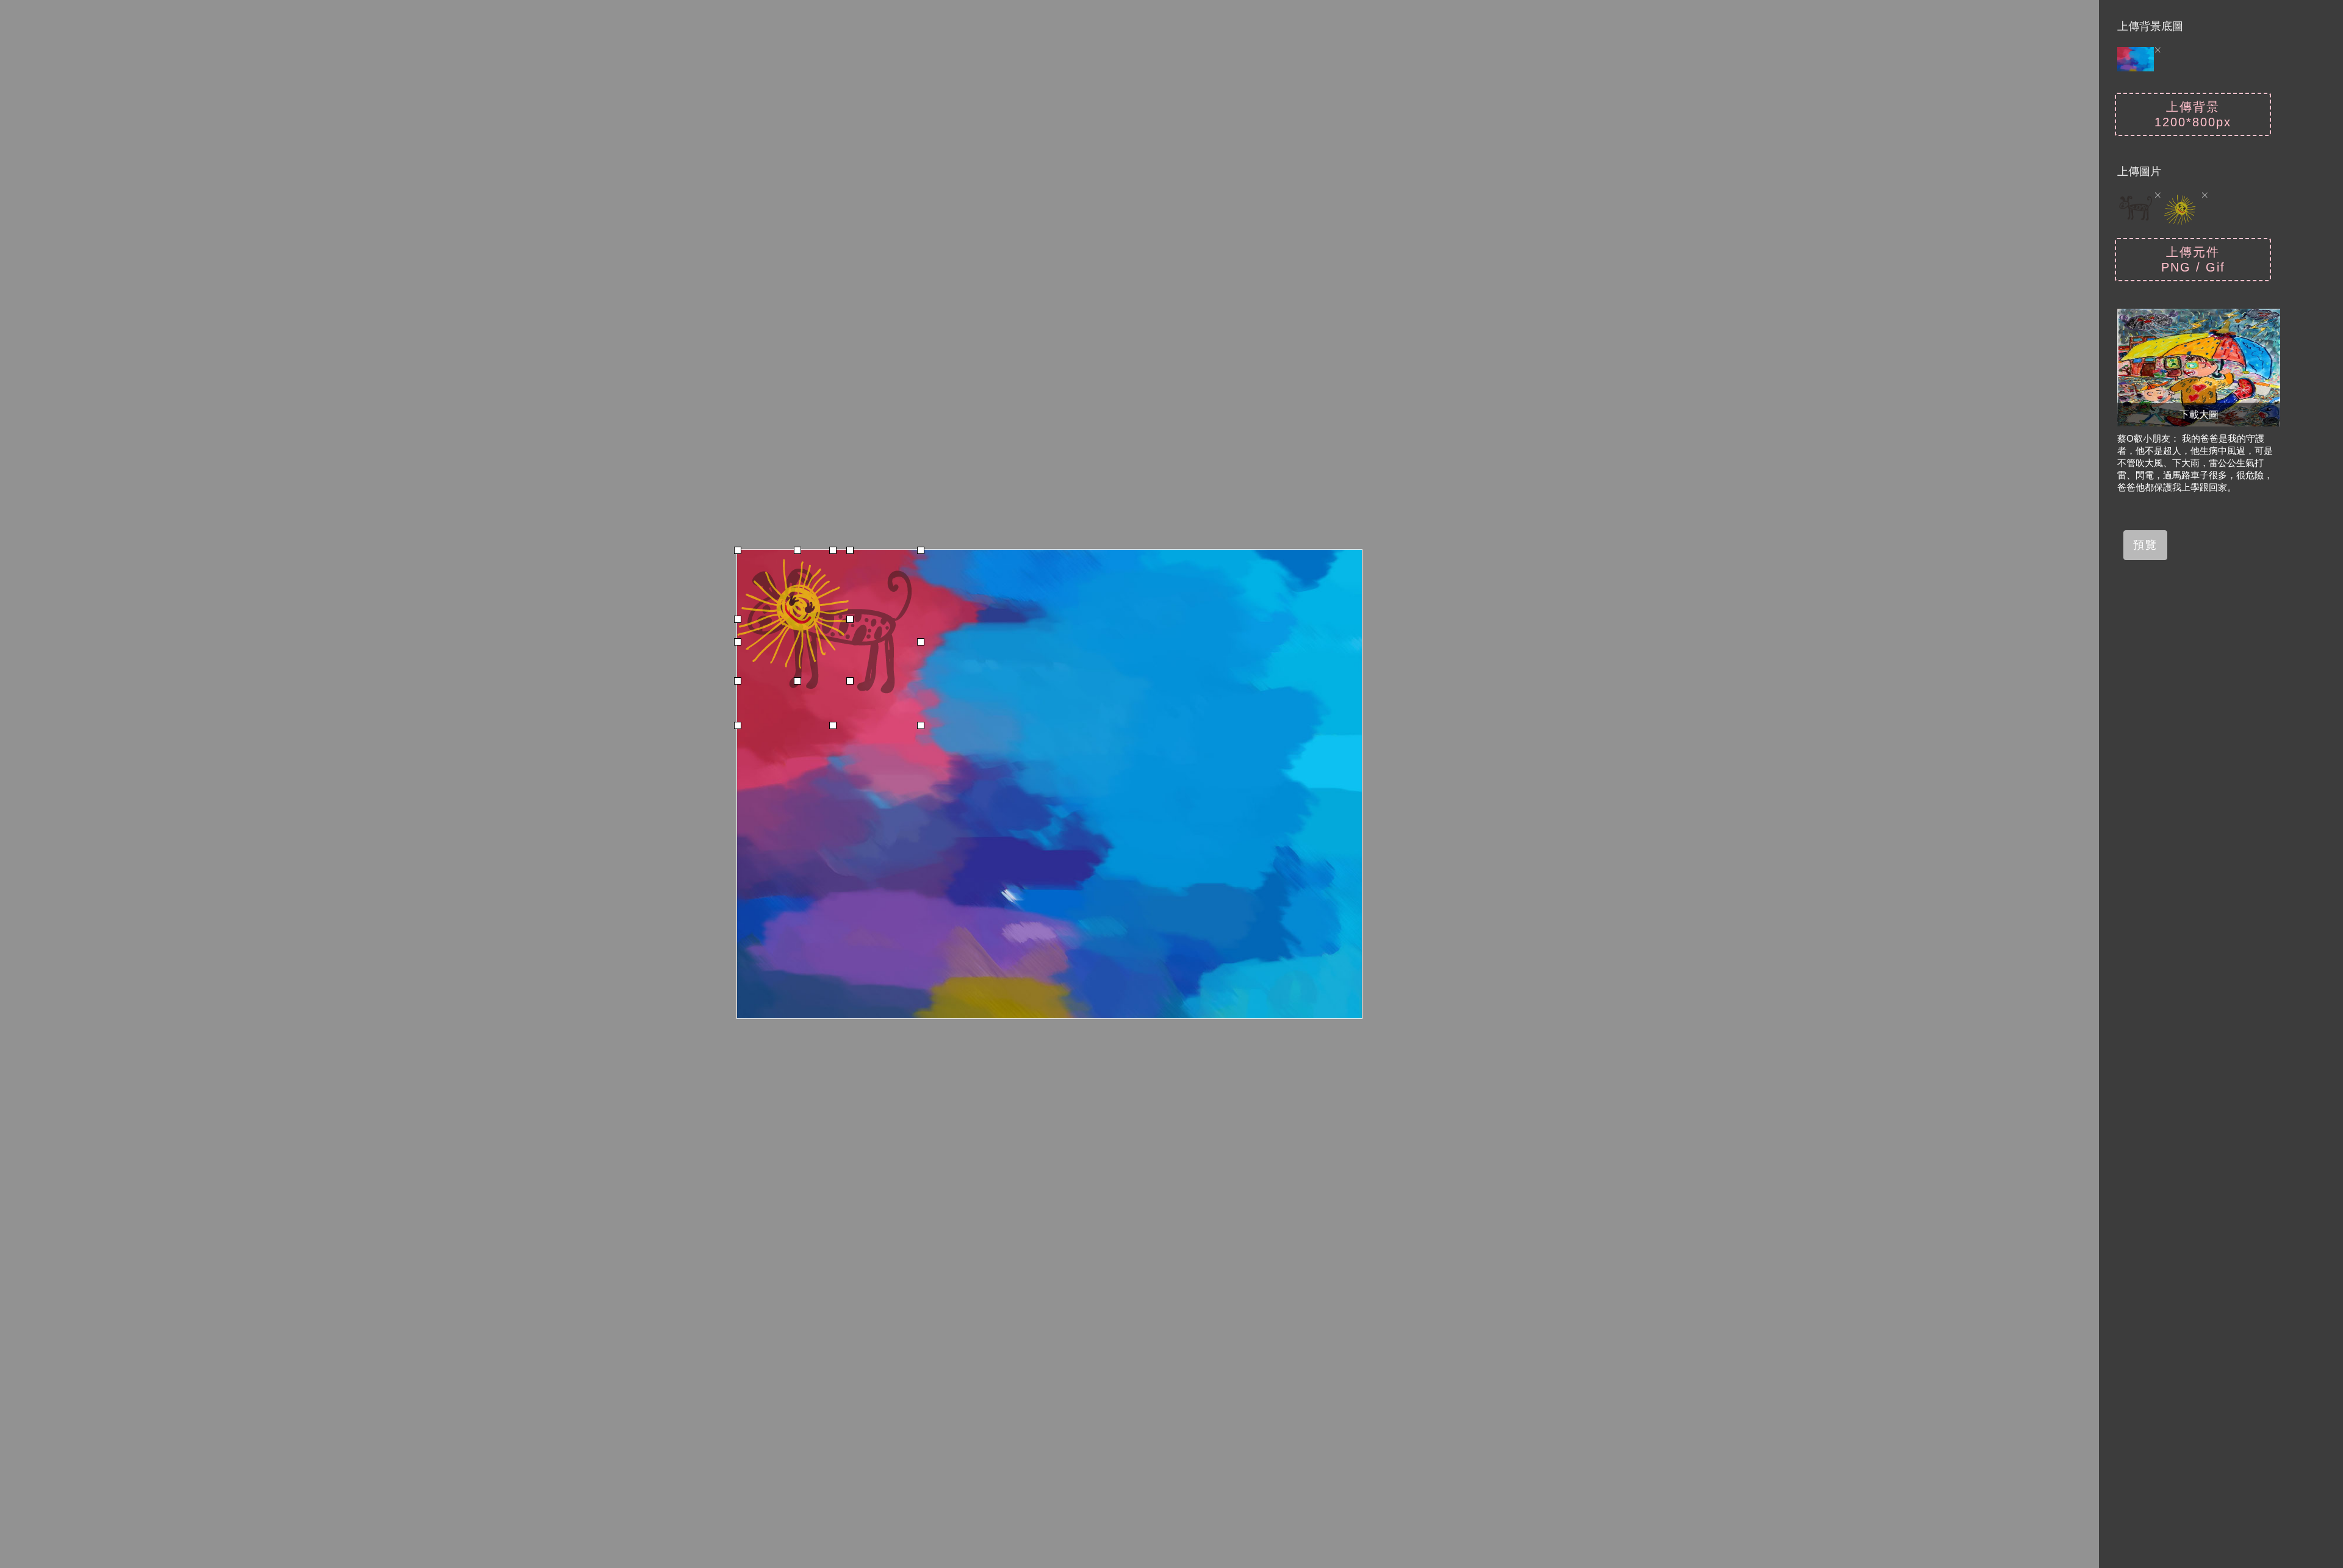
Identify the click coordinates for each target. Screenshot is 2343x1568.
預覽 (2145, 545)
